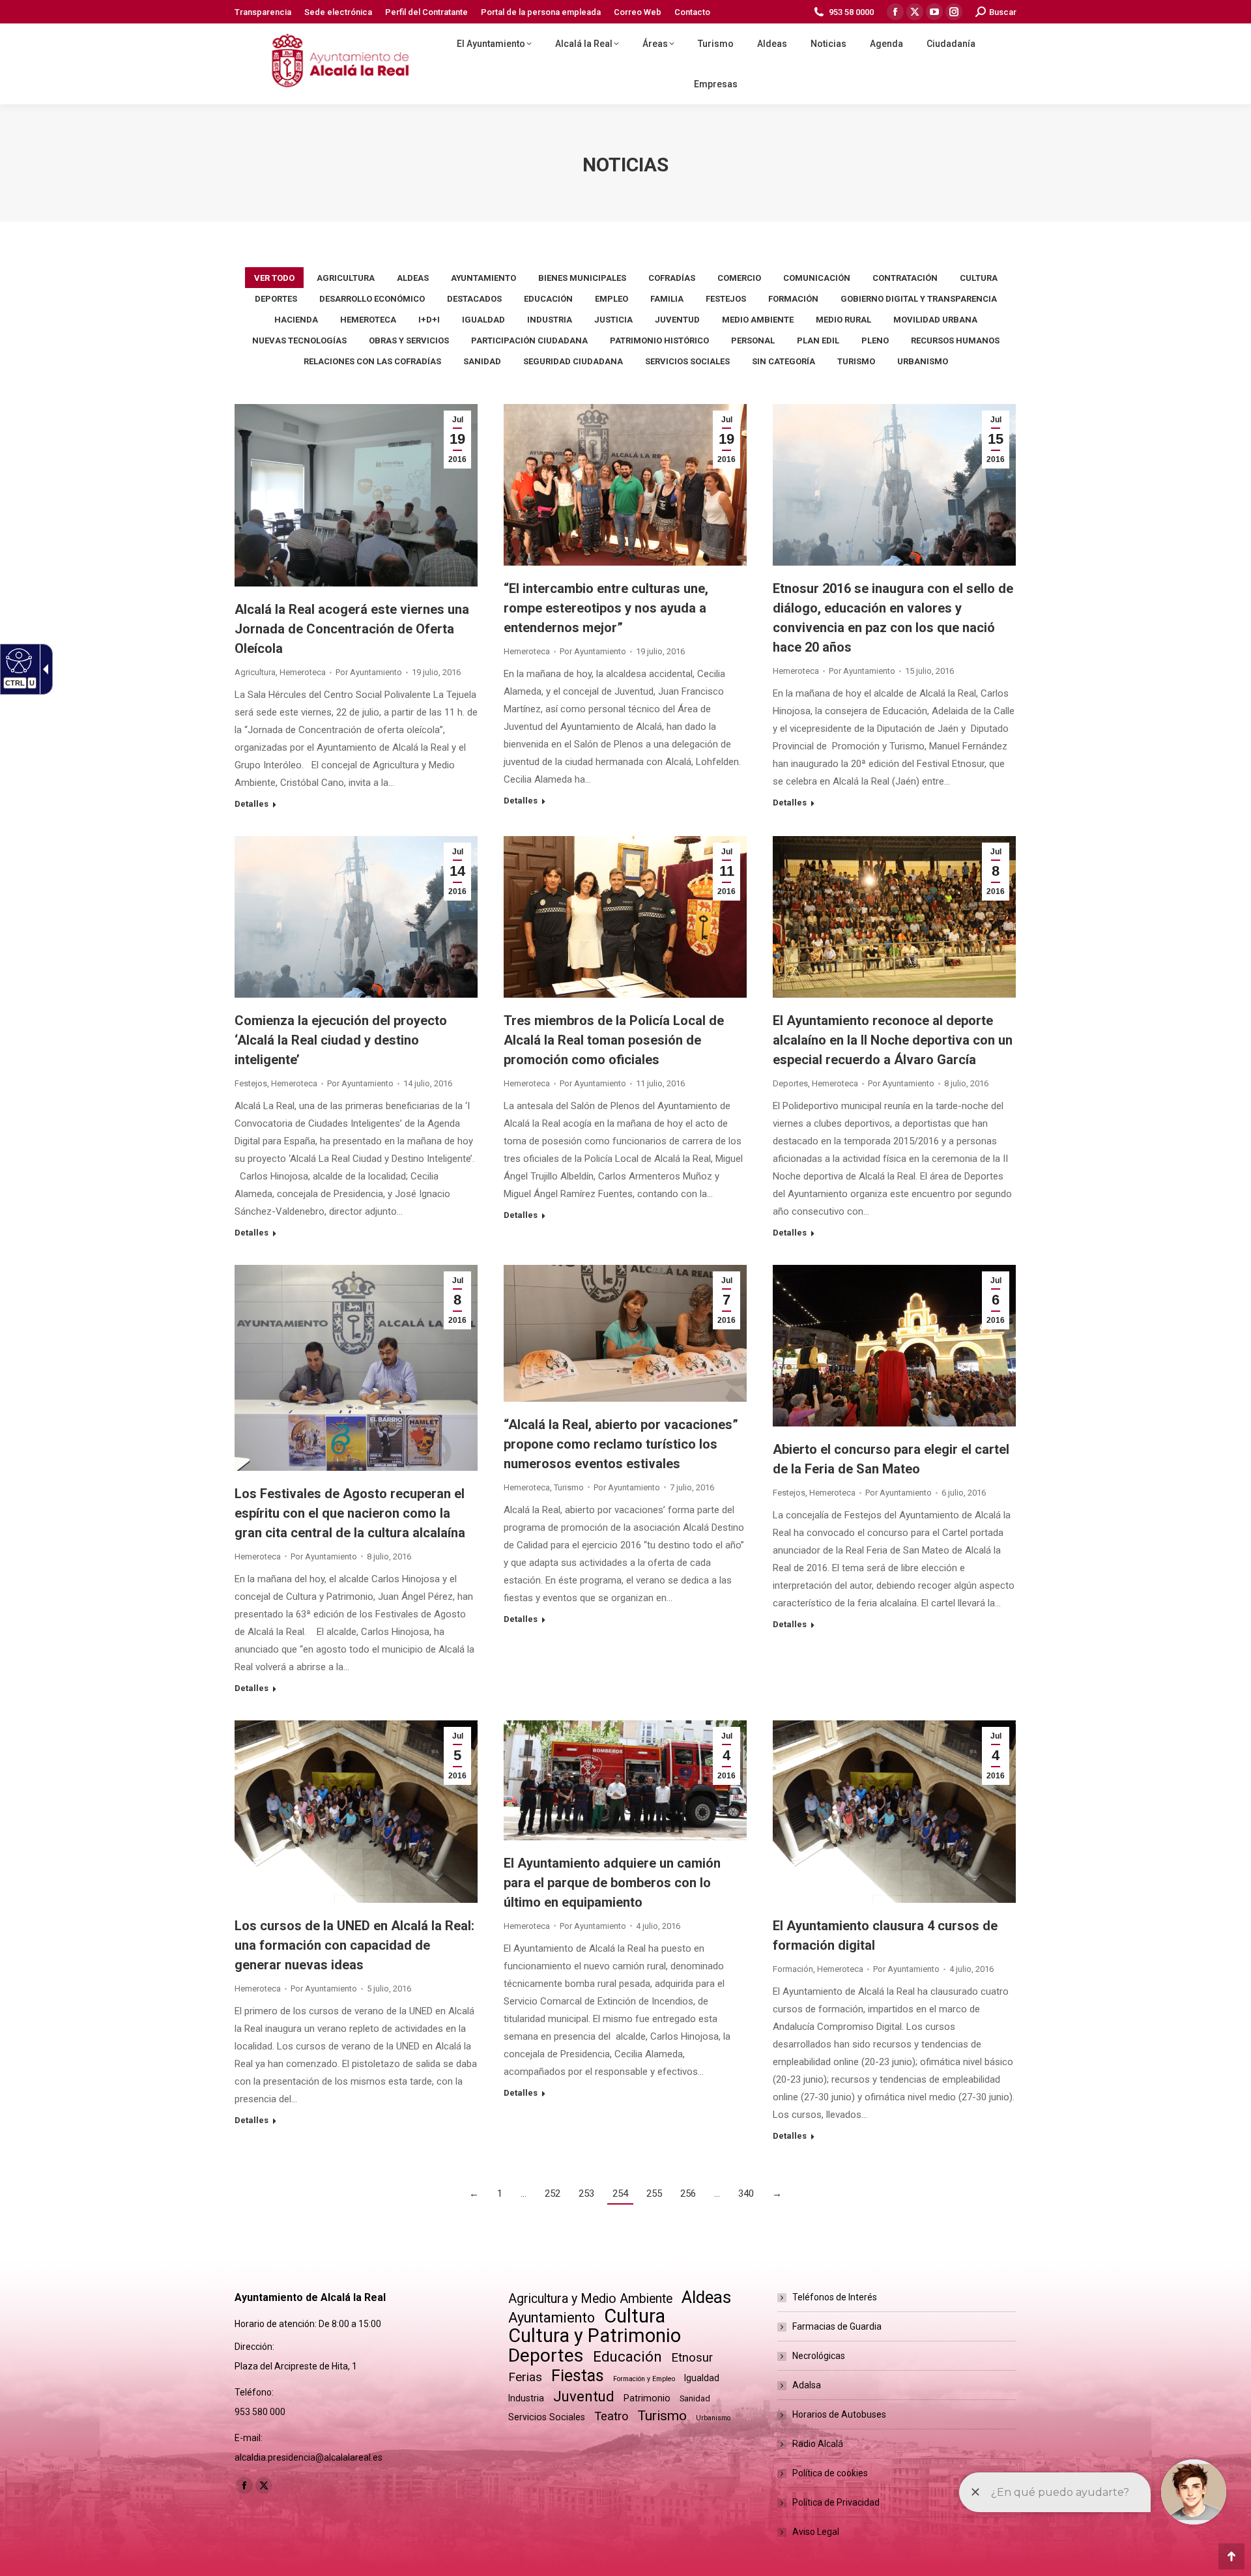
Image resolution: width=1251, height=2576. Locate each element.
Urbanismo (923, 361)
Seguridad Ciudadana (573, 361)
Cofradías (672, 278)
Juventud (677, 320)
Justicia (613, 320)
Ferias (525, 2377)
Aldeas (413, 278)
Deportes (276, 299)
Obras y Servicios (409, 340)
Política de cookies (830, 2473)
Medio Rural (843, 320)
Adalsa (807, 2385)
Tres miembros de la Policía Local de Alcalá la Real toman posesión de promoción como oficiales (614, 1040)
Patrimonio (647, 2398)
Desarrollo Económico (372, 299)
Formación (793, 299)
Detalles (252, 804)
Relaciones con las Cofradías (372, 361)
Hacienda (296, 320)
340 (746, 2193)
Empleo (611, 299)
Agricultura (346, 278)
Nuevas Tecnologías (299, 340)
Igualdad (483, 320)
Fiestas (578, 2376)
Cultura (979, 278)
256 (688, 2193)
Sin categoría (784, 361)
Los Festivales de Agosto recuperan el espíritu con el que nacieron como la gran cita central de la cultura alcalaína (350, 1513)
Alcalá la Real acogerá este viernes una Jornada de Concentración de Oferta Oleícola (352, 629)
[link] (327, 64)
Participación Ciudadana (529, 340)
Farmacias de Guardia (837, 2326)
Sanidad (482, 361)
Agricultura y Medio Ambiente (590, 2299)
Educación (548, 299)
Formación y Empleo (644, 2379)
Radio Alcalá (818, 2444)
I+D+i (429, 320)
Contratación (905, 278)
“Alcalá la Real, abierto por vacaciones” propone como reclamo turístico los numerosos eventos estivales (621, 1444)
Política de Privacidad (836, 2502)
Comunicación (817, 278)
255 (654, 2193)
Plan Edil (818, 340)
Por (369, 672)
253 (586, 2193)
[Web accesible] (17, 660)
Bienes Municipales (582, 278)
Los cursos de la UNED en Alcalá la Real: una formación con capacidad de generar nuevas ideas (354, 1945)
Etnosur (692, 2358)
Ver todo (274, 278)
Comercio (739, 278)
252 (553, 2193)
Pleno (875, 340)
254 (620, 2193)
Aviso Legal (816, 2532)
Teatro (611, 2416)
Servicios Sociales (687, 361)
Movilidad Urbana (935, 320)
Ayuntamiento (483, 278)
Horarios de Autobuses (839, 2414)
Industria (550, 320)
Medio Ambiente (758, 320)
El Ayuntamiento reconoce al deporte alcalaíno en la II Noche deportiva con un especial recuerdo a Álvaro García (893, 1040)
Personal (753, 340)
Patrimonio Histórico (659, 340)
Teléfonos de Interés (835, 2297)
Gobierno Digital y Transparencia (919, 299)
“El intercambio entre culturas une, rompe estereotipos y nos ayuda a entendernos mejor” (606, 608)
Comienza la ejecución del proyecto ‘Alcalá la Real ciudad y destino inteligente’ (341, 1040)
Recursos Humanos (955, 340)
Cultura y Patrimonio (595, 2336)
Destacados (474, 299)
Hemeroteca (368, 320)
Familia (667, 299)
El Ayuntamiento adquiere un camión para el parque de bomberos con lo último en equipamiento (612, 1883)
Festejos (726, 299)
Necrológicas (819, 2356)
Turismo (856, 361)
